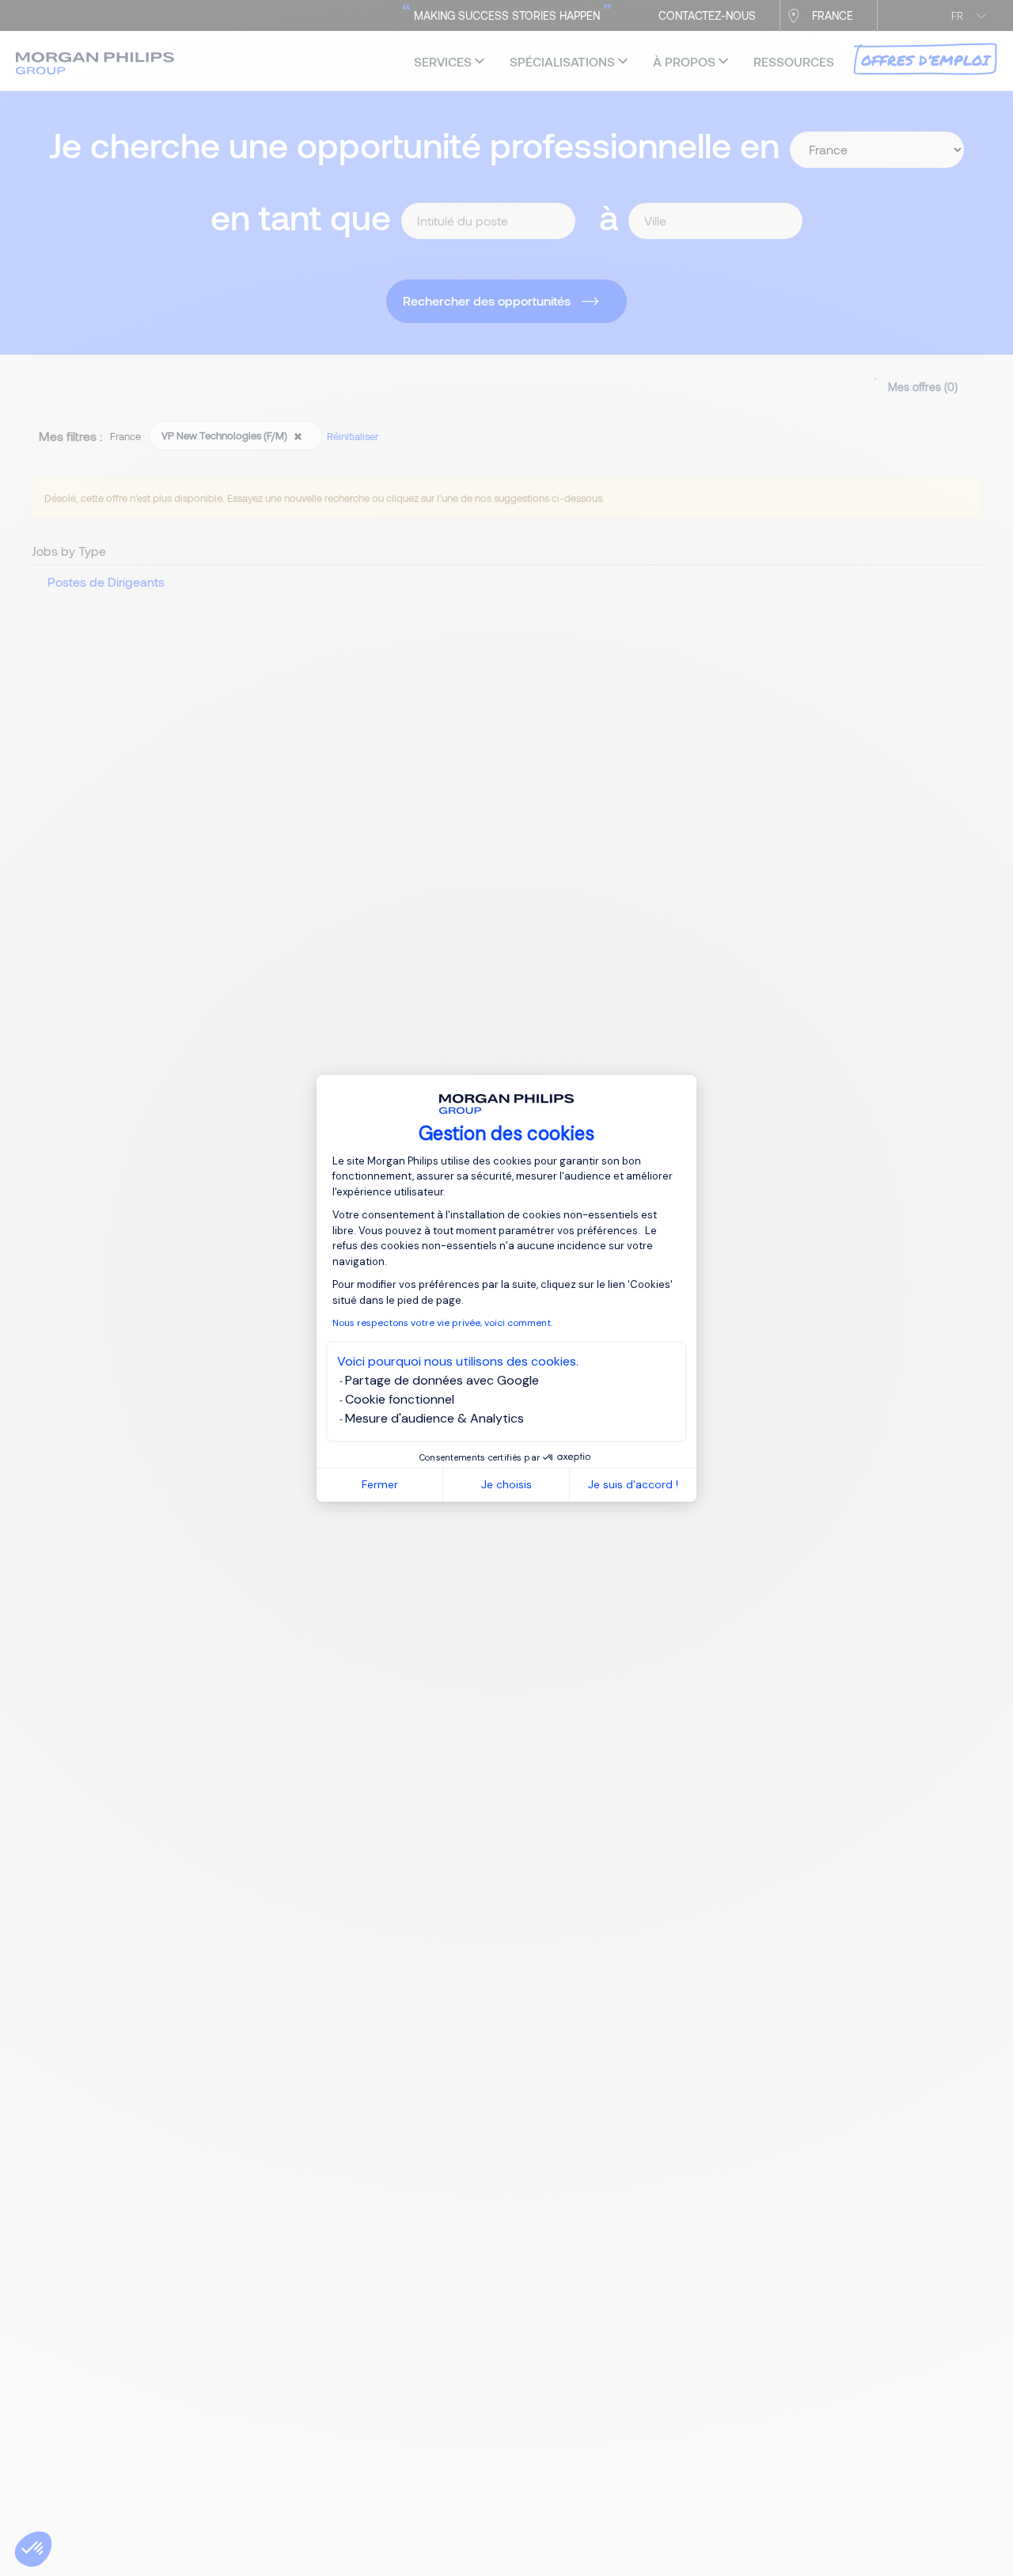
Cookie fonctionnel (400, 1399)
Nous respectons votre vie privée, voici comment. (442, 1323)
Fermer (380, 1484)
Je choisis (506, 1484)
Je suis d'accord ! (633, 1484)
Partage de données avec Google (442, 1380)
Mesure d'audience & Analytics (434, 1418)
